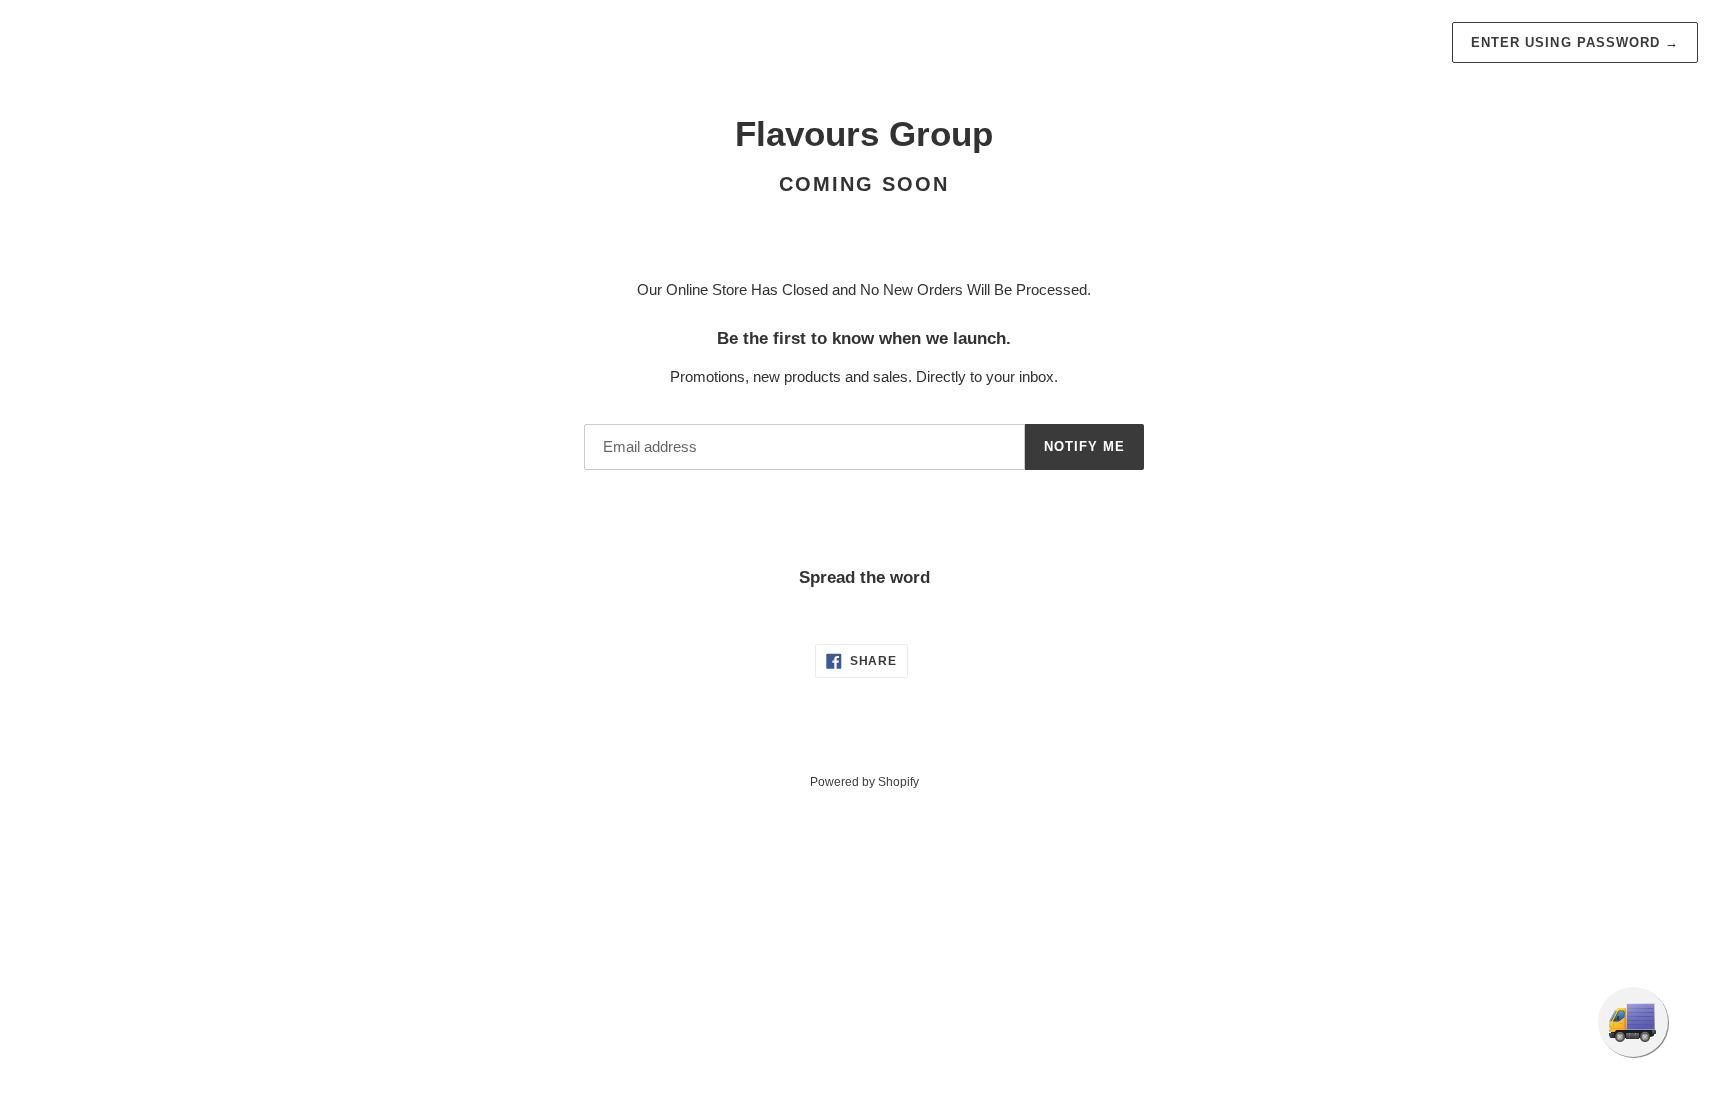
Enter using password (1575, 42)
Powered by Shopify (864, 782)
